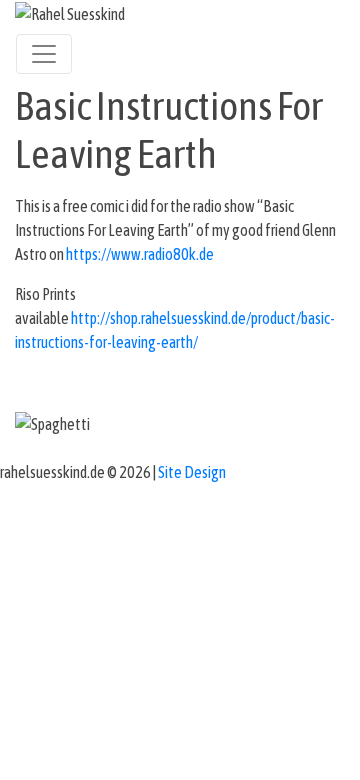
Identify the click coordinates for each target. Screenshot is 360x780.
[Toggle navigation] (44, 54)
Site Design (192, 472)
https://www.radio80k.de (140, 254)
